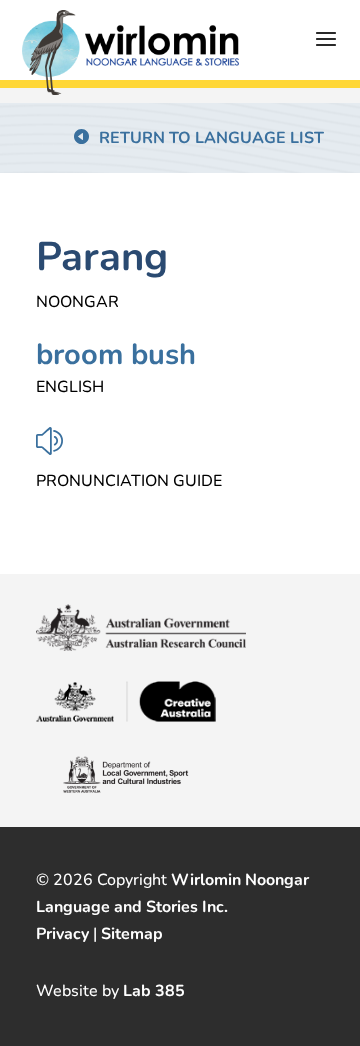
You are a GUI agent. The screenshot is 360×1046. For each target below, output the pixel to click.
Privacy (62, 934)
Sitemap (132, 934)
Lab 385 (154, 991)
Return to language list (211, 138)
